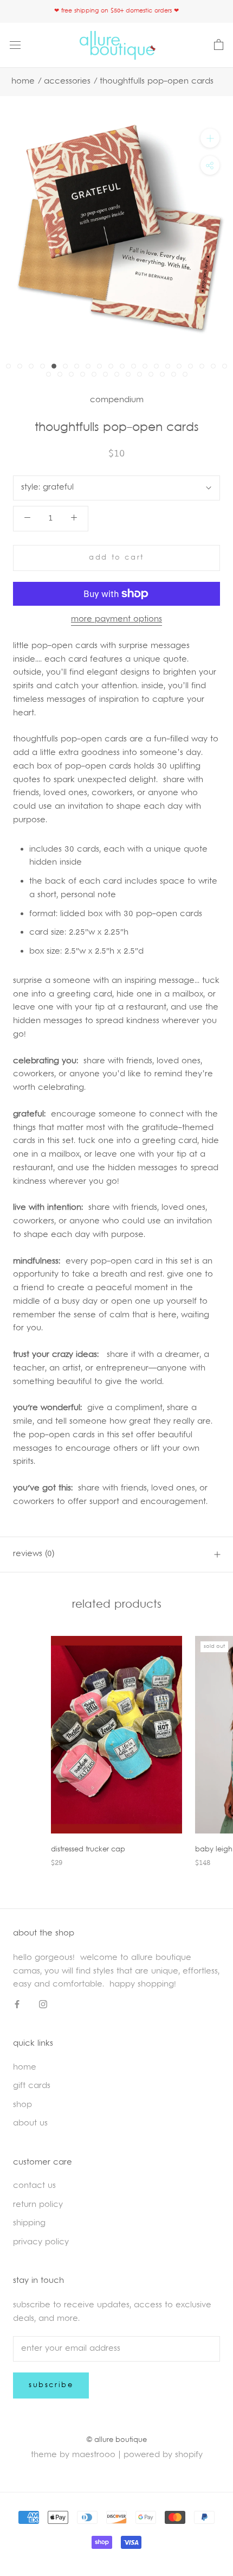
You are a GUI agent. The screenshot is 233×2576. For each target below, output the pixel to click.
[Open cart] (219, 45)
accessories (67, 82)
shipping (29, 2223)
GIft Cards (32, 2086)
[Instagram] (43, 2005)
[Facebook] (17, 2005)
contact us (34, 2186)
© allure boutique (117, 2440)
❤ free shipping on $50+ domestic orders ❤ (116, 11)
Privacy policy (41, 2242)
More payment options (116, 620)
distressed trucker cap (88, 1850)
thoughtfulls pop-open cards (157, 82)
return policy (38, 2205)
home (25, 2068)
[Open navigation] (15, 45)
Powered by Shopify (163, 2455)
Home (23, 82)
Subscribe (51, 2385)
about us (30, 2124)
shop (22, 2105)
